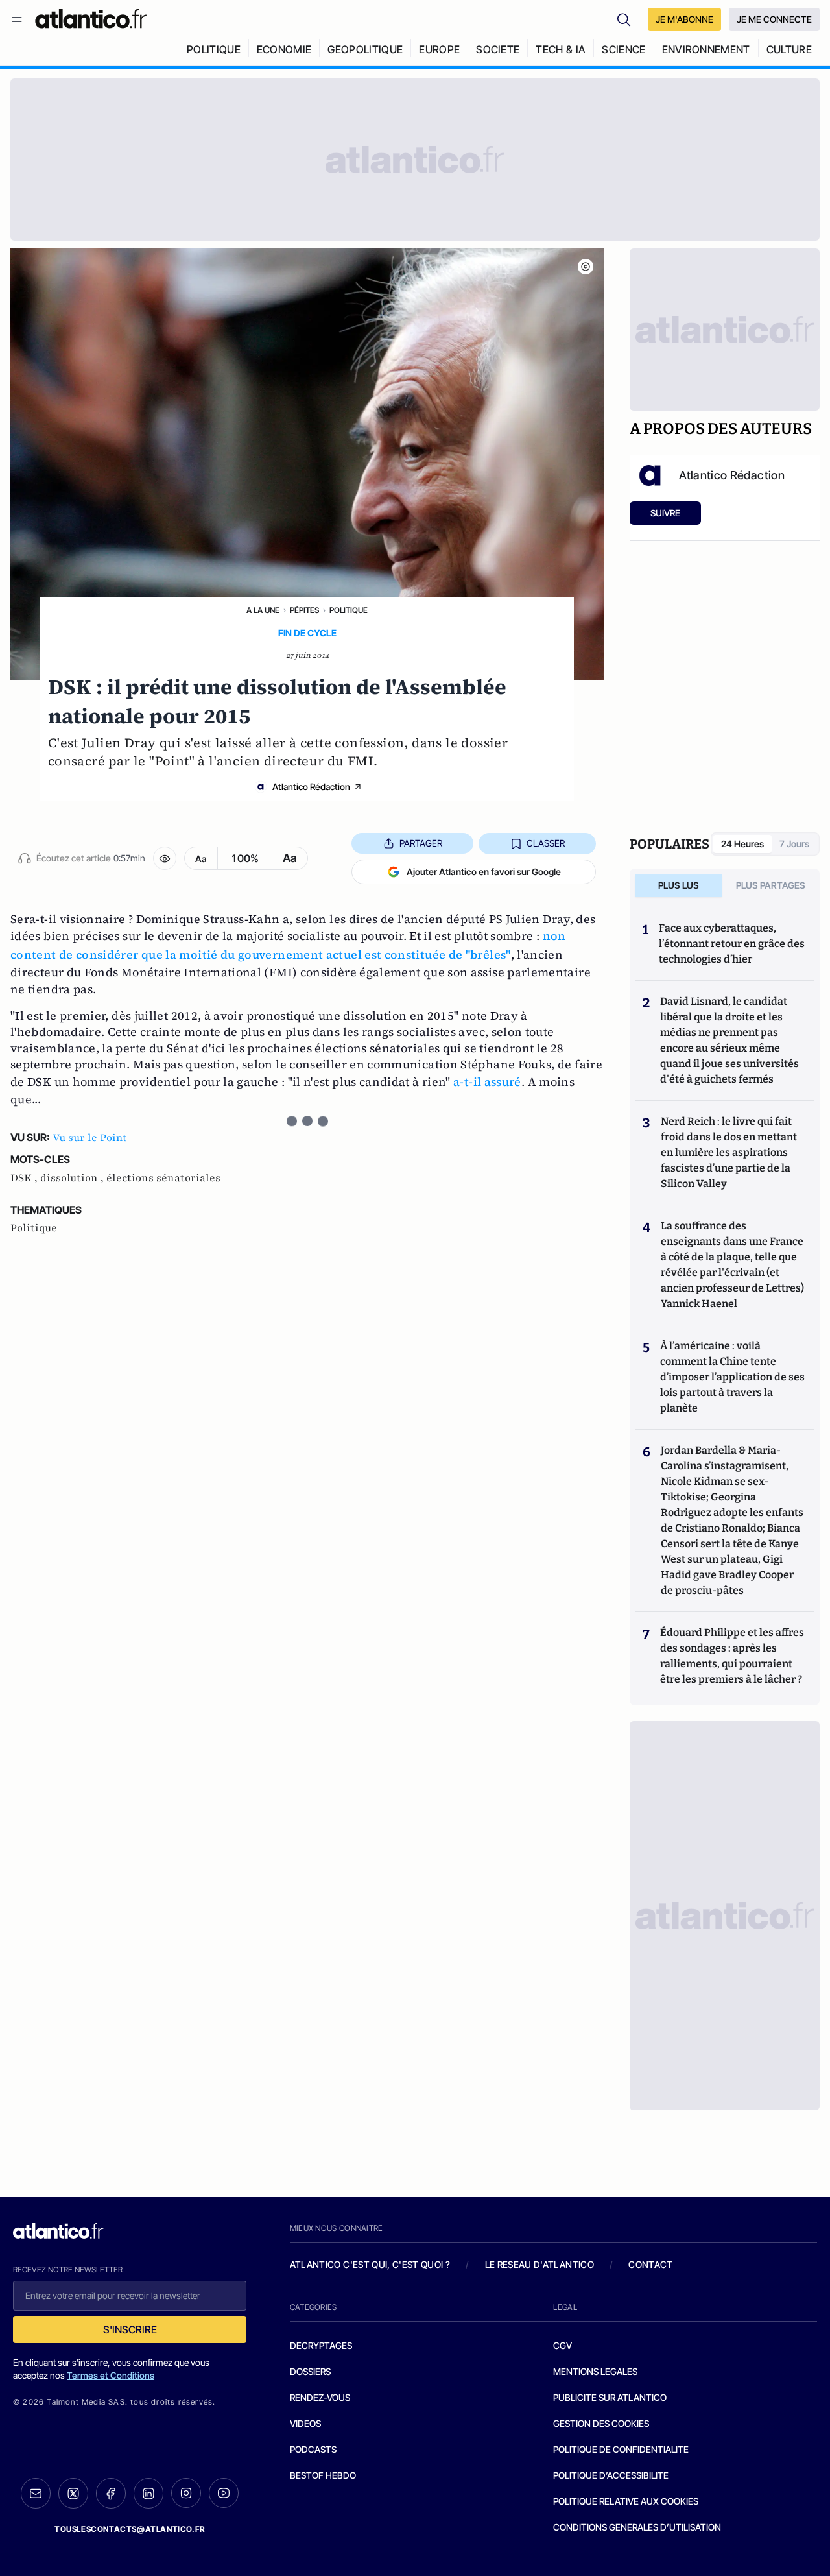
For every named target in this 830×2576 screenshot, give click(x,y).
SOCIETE (498, 49)
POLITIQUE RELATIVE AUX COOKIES (626, 2501)
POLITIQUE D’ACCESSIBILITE (611, 2475)
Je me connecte (774, 19)
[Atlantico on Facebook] (111, 2493)
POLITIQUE (214, 49)
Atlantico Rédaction (311, 787)
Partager (421, 843)
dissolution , (73, 1178)
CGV (563, 2345)
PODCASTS (313, 2449)
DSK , (25, 1178)
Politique (349, 610)
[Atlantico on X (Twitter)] (73, 2493)
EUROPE (439, 49)
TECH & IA (561, 49)
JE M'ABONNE (684, 19)
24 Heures (742, 844)
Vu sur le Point (90, 1138)
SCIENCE (623, 49)
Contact (650, 2264)
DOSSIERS (310, 2371)
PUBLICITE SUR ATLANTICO (610, 2397)
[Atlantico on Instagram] (186, 2493)
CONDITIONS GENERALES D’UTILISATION (637, 2527)
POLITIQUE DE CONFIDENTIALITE (621, 2449)
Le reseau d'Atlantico (539, 2264)
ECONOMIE (284, 49)
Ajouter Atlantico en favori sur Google (484, 872)
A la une (263, 610)
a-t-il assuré (487, 1082)
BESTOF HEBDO (323, 2475)
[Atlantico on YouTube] (224, 2493)
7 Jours (794, 844)
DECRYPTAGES (321, 2345)
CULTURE (789, 49)
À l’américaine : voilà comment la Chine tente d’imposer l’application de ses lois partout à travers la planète (732, 1377)
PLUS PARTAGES (771, 885)
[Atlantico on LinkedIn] (148, 2493)
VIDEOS (305, 2423)
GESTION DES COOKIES (601, 2423)
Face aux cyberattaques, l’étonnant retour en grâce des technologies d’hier (732, 944)
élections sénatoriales (163, 1178)
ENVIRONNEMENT (706, 49)
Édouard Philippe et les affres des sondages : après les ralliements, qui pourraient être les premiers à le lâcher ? (732, 1656)
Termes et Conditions (111, 2375)
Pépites (304, 610)
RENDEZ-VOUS (320, 2397)
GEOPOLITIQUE (365, 49)
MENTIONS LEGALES (595, 2371)
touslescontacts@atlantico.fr (130, 2529)
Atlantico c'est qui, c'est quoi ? (370, 2264)
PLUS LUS (679, 885)
